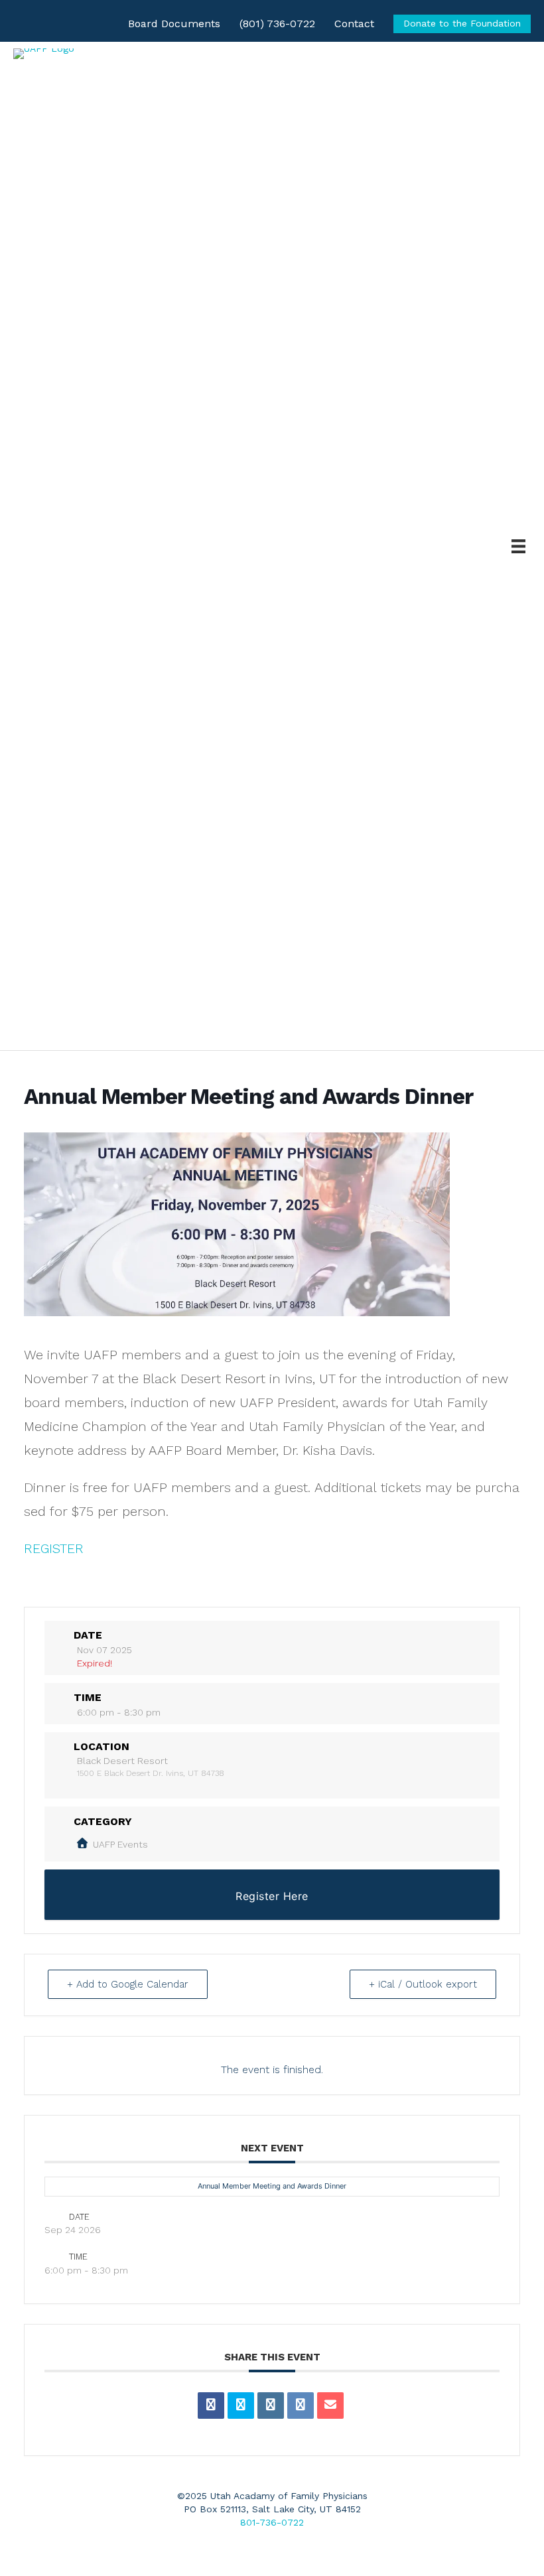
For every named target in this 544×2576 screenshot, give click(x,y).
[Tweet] (241, 2406)
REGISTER (54, 1548)
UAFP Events (120, 1844)
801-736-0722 (272, 2522)
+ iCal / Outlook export (423, 1984)
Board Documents (174, 24)
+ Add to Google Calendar (128, 1984)
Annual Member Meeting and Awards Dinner (272, 2186)
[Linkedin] (271, 2406)
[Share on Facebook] (211, 2406)
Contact (354, 24)
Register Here (272, 1896)
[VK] (301, 2406)
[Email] (330, 2406)
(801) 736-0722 (277, 24)
